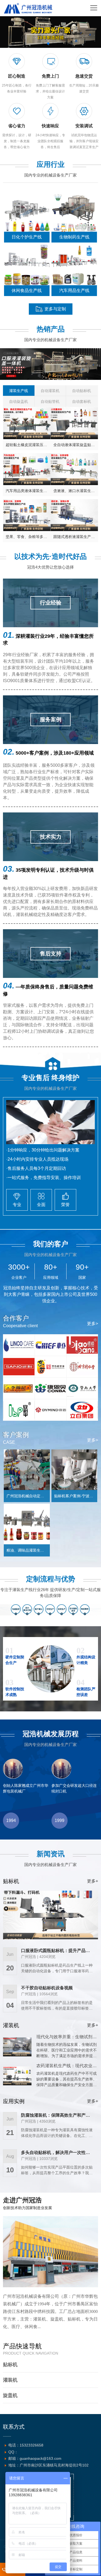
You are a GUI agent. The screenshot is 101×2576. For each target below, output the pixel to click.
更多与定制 (55, 309)
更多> (93, 1324)
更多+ (93, 1881)
